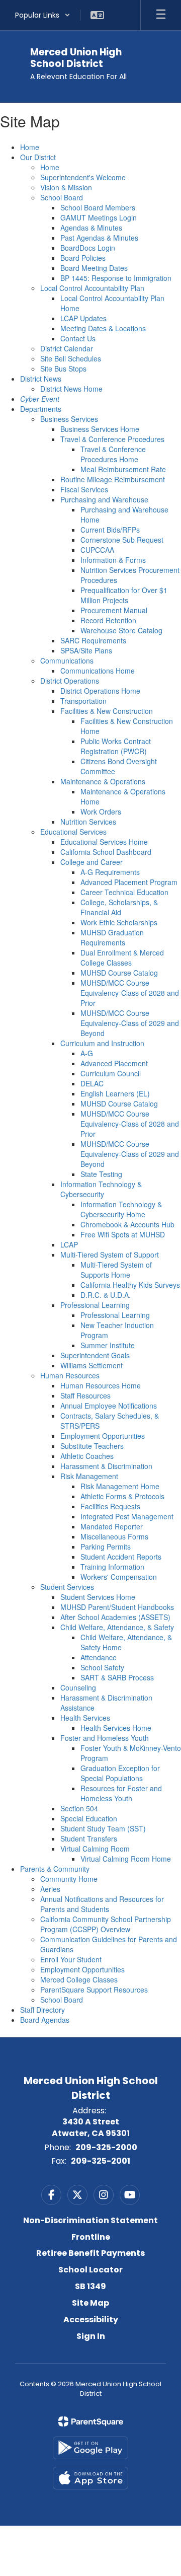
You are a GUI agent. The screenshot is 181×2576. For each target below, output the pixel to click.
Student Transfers (89, 1838)
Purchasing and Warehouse (104, 499)
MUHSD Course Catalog (119, 973)
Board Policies (83, 258)
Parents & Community (55, 1869)
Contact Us (78, 338)
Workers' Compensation (119, 1577)
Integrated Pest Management (127, 1516)
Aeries (50, 1889)
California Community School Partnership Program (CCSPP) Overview (106, 1924)
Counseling (78, 1687)
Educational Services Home (104, 842)
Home (30, 147)
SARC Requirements (93, 640)
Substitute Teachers (92, 1446)
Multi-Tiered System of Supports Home (116, 1270)
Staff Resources (85, 1395)
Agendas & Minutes (91, 228)
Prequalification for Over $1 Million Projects (124, 595)
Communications (67, 660)
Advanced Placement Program (129, 882)
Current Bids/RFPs (110, 530)
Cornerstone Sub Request (122, 540)
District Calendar (67, 348)
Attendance (99, 1657)
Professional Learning (95, 1305)
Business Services (69, 419)
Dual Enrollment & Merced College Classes (122, 958)
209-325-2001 (101, 2161)
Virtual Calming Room (95, 1849)
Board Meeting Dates (94, 268)
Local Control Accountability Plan (92, 288)
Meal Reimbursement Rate (123, 469)
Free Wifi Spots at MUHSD (123, 1234)
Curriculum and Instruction (102, 1043)
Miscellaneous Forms (114, 1536)
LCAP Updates (83, 318)
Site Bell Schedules (71, 358)
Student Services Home (98, 1597)
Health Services (85, 1718)
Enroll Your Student (71, 1959)
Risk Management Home (120, 1486)
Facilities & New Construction (107, 711)
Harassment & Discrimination (106, 1466)
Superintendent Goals (95, 1355)
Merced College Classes (79, 1979)
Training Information (112, 1567)
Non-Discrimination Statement (90, 2220)
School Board (62, 197)
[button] (43, 15)
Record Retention (108, 620)
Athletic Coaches (87, 1456)
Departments (41, 409)
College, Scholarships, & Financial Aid (119, 907)
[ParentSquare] (91, 2421)
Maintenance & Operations (103, 781)
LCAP (69, 1244)
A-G (87, 1053)
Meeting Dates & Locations (103, 328)
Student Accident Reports (121, 1557)
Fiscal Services (84, 489)
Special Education (89, 1818)
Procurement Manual (114, 610)
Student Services (67, 1587)
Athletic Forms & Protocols (122, 1496)
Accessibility (91, 2320)
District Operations (70, 681)
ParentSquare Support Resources (94, 1990)
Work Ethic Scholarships (119, 922)
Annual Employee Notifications (109, 1406)
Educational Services (73, 832)
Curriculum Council (111, 1073)
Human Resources (70, 1375)
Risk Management (89, 1476)
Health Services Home (116, 1728)
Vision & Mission (66, 187)
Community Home (69, 1879)
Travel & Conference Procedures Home (113, 454)
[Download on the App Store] (90, 2478)
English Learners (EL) (115, 1093)
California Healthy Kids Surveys (130, 1285)
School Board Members (98, 207)
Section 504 (79, 1808)
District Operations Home (100, 691)
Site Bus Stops (63, 369)
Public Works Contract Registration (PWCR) (116, 746)
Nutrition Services (88, 822)
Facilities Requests (110, 1506)
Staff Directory (42, 2010)
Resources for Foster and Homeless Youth (121, 1793)
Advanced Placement (114, 1063)
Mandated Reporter (112, 1526)
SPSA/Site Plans (86, 650)
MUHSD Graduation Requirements (112, 937)
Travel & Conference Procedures (112, 439)
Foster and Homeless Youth (105, 1738)
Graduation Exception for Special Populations (120, 1773)
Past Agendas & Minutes (99, 238)
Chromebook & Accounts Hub (127, 1224)
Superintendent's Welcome (83, 177)
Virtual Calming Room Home (126, 1859)
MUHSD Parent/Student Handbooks (117, 1607)
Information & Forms (113, 560)
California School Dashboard (106, 852)
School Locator (90, 2270)
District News (41, 379)
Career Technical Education (124, 892)
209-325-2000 (106, 2147)
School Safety (102, 1667)
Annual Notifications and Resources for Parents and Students (102, 1904)
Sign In (91, 2336)
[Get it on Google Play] (90, 2448)
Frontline (91, 2237)
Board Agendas (45, 2020)
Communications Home (98, 671)
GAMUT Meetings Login (99, 217)
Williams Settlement (92, 1365)
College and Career (92, 862)
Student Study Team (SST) (103, 1828)
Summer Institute (108, 1345)
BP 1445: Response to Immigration (116, 278)
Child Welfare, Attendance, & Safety (117, 1627)
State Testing (101, 1174)
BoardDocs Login (88, 248)
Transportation (83, 701)
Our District (38, 157)
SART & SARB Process (117, 1677)
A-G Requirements (110, 872)
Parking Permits (106, 1547)
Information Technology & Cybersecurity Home (121, 1209)
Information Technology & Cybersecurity (101, 1189)
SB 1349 (90, 2286)
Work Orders (101, 812)
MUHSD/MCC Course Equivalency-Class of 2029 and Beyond (130, 1023)
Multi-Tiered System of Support (110, 1255)
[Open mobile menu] (161, 15)
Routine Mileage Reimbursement (113, 479)
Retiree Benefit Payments (90, 2253)
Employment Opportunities (103, 1436)
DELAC (92, 1083)
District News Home (71, 389)
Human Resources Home (101, 1385)
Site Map (90, 2303)
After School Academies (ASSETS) (115, 1617)
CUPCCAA (97, 550)
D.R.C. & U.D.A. (106, 1295)
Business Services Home (100, 429)
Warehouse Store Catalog (121, 630)
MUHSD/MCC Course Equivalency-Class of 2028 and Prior (130, 993)
